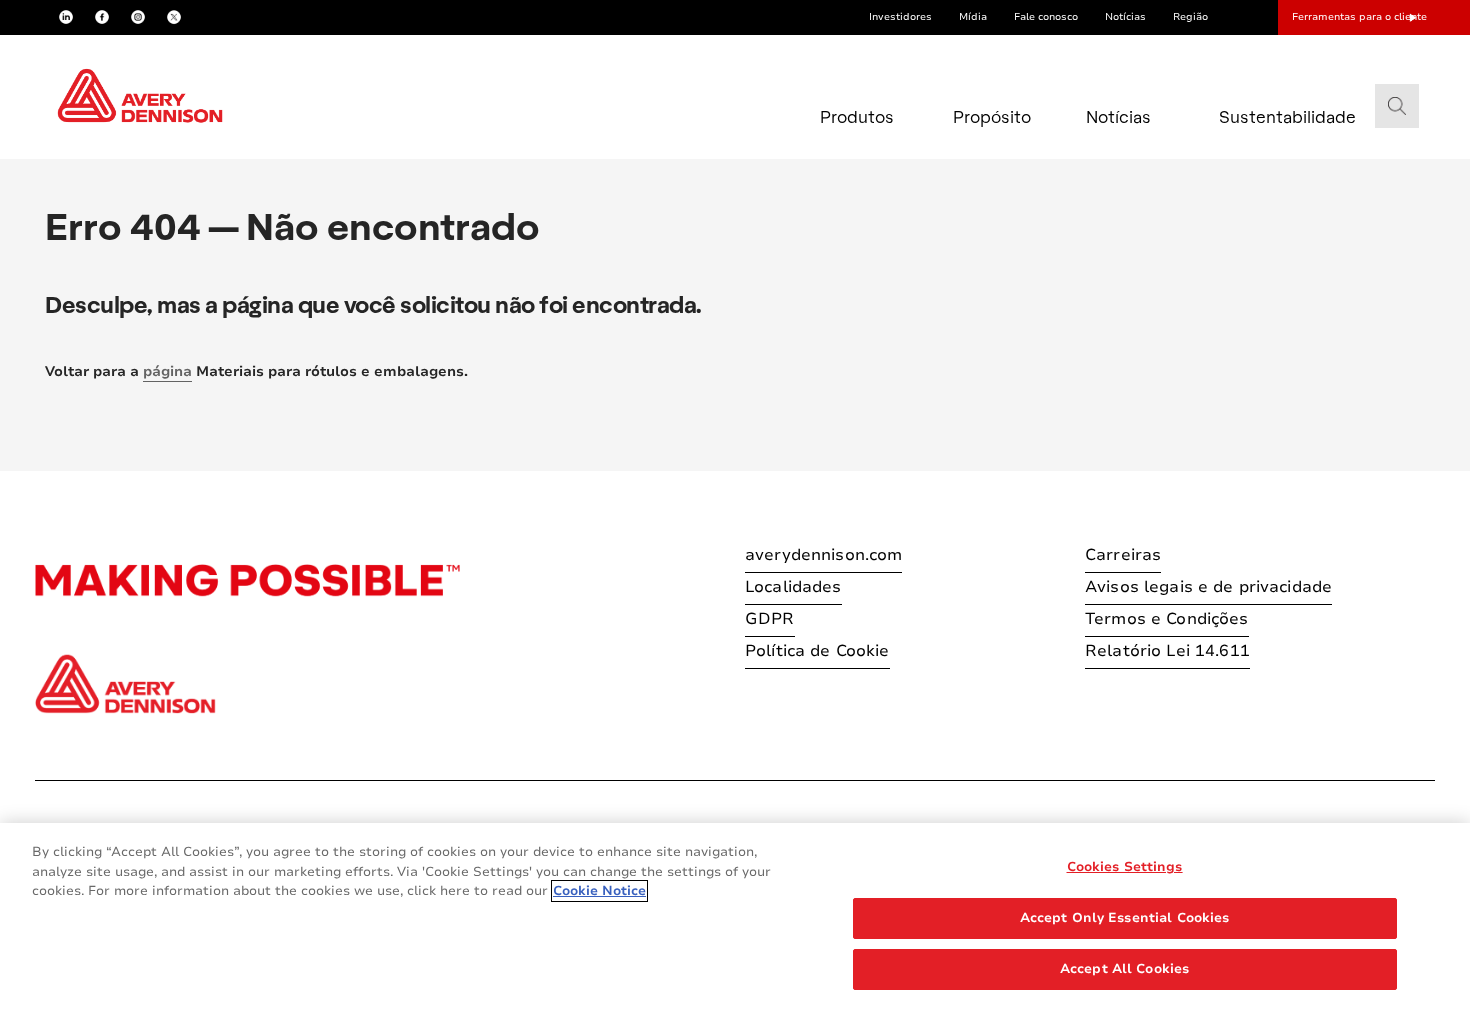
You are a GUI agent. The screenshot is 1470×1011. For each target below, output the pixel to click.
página (167, 371)
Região (1190, 17)
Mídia (973, 17)
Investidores (900, 17)
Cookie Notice (599, 891)
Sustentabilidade (1262, 116)
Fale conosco (1046, 17)
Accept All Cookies (1124, 969)
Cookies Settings (1125, 867)
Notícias (1125, 17)
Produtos (857, 116)
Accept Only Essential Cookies (1125, 918)
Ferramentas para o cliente (1359, 17)
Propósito (992, 116)
